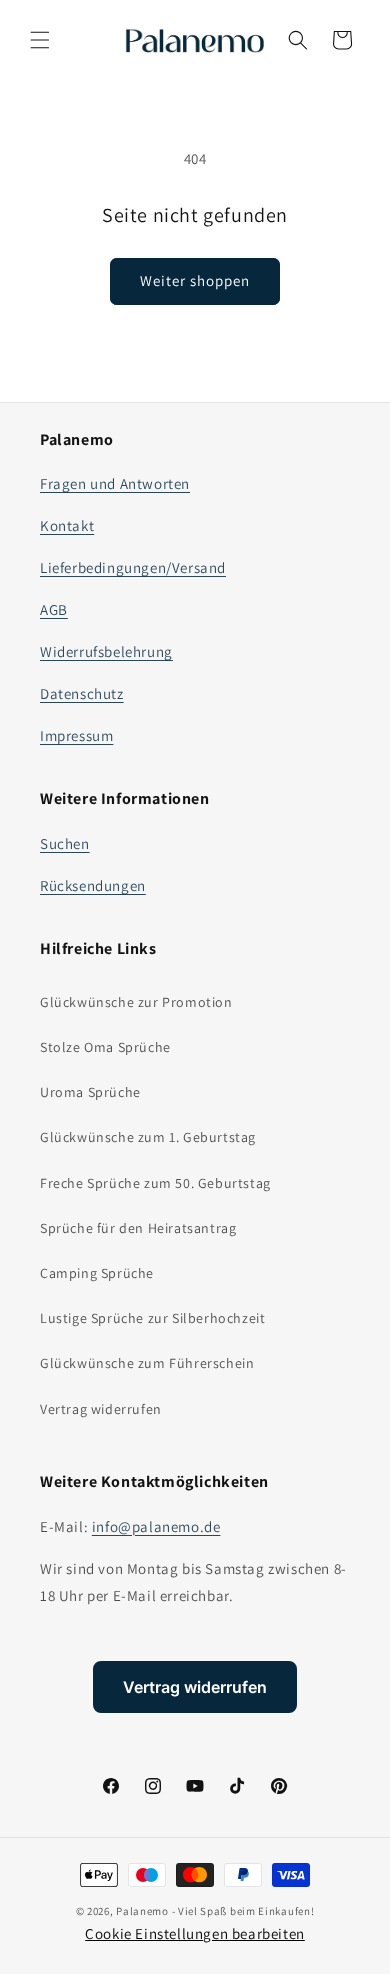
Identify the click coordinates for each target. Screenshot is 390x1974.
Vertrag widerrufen (101, 1409)
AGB (54, 609)
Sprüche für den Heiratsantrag (138, 1228)
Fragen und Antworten (115, 483)
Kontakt (67, 525)
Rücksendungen (93, 885)
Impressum (76, 735)
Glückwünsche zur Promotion (136, 1002)
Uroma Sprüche (90, 1092)
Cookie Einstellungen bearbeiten (195, 1933)
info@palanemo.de (156, 1526)
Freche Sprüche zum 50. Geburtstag (155, 1183)
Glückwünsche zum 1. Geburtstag (148, 1137)
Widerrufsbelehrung (106, 651)
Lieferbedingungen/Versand (133, 567)
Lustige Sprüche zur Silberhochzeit (152, 1318)
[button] (40, 40)
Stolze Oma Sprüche (105, 1047)
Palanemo (142, 1911)
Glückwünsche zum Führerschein (147, 1363)
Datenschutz (82, 693)
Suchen (65, 843)
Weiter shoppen (195, 280)
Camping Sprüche (97, 1273)
